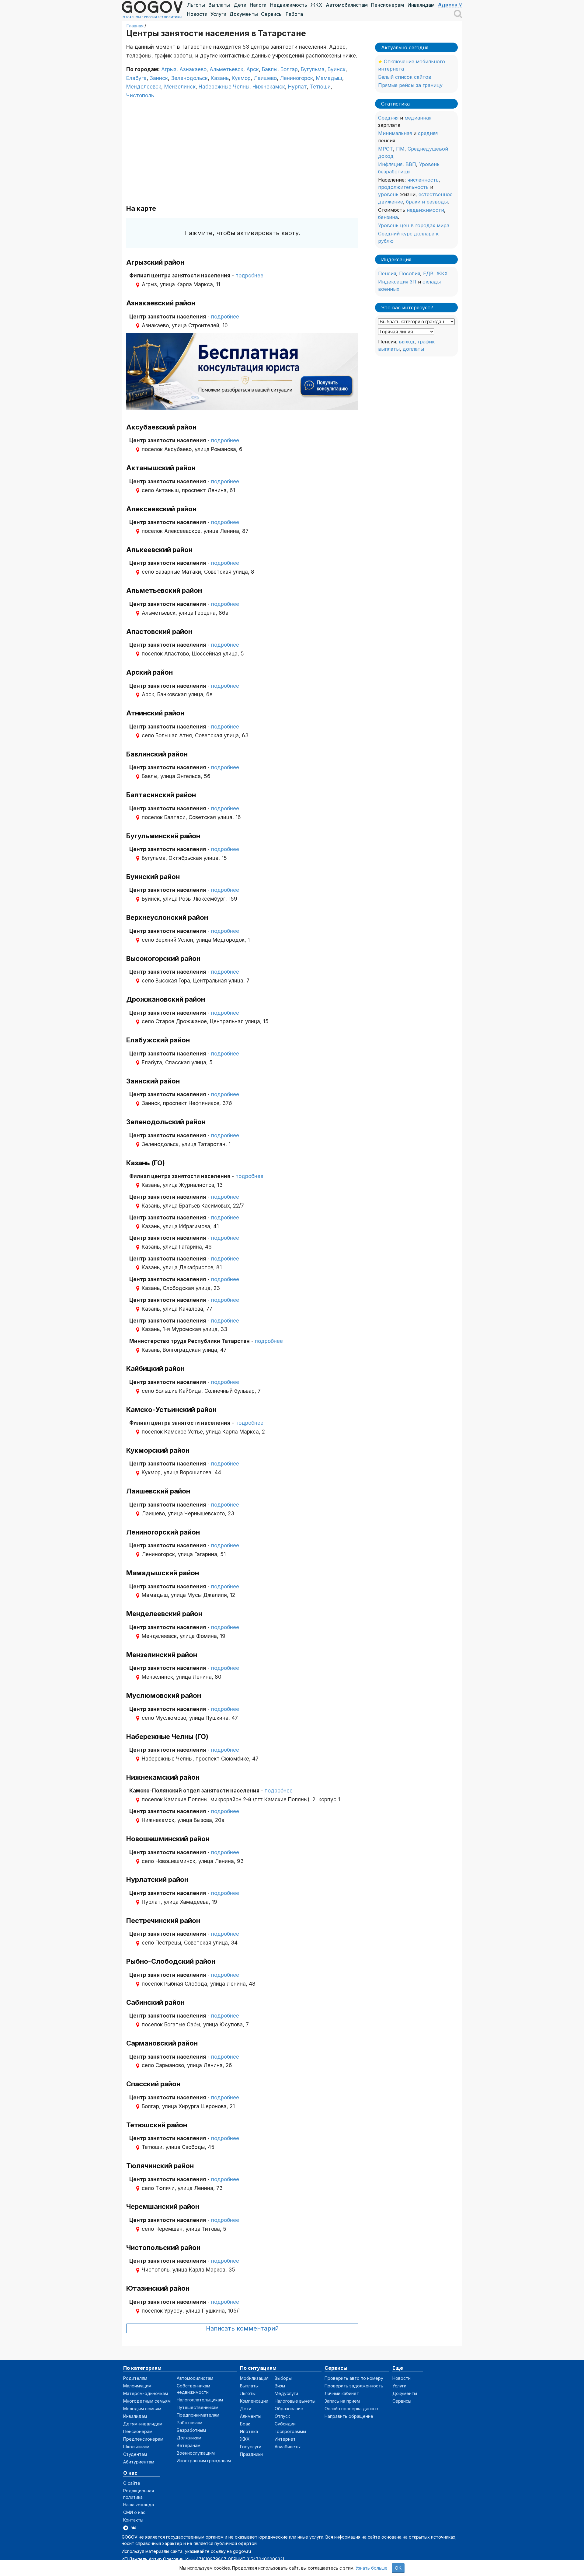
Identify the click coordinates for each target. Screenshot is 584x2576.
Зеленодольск (189, 78)
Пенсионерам (388, 5)
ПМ (400, 149)
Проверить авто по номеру (354, 2378)
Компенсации (254, 2401)
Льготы (196, 5)
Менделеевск (144, 87)
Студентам (135, 2454)
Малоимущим (137, 2386)
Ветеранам (189, 2445)
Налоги (258, 5)
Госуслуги (251, 2447)
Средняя (388, 118)
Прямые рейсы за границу (410, 85)
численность (423, 180)
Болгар (289, 69)
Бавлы (270, 69)
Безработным (191, 2430)
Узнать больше (372, 2568)
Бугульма (313, 69)
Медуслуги (286, 2393)
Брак (245, 2424)
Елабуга (136, 78)
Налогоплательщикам (200, 2400)
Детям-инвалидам (143, 2424)
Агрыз (169, 69)
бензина (388, 217)
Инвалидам (421, 5)
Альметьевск (226, 69)
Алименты (251, 2416)
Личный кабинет (342, 2393)
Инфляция (390, 164)
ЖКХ (316, 5)
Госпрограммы (290, 2431)
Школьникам (136, 2447)
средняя (428, 133)
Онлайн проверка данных (352, 2409)
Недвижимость (289, 5)
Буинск (337, 69)
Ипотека (249, 2431)
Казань (220, 78)
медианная (418, 118)
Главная (135, 26)
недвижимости (425, 210)
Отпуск (282, 2416)
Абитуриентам (139, 2462)
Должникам (189, 2438)
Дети (240, 5)
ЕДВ (428, 273)
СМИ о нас (134, 2512)
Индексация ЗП (397, 282)
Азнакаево (193, 69)
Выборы (283, 2378)
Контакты (133, 2520)
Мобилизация (254, 2378)
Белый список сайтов (405, 77)
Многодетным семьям (147, 2401)
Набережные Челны (224, 87)
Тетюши (320, 87)
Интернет (285, 2439)
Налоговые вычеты (295, 2401)
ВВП (411, 164)
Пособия (410, 273)
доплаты (413, 349)
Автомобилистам (347, 5)
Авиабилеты (288, 2447)
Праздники (251, 2454)
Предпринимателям (198, 2415)
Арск (253, 69)
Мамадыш (329, 78)
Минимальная (395, 133)
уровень (388, 194)
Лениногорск (296, 78)
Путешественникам (198, 2407)
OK (398, 2568)
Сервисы (272, 14)
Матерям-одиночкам (146, 2393)
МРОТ (386, 149)
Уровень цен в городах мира (414, 225)
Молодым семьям (142, 2409)
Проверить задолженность (354, 2386)
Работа (294, 14)
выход (407, 342)
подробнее (249, 276)
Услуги (218, 14)
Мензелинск (180, 87)
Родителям (135, 2378)
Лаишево (265, 78)
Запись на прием (342, 2401)
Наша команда (139, 2505)
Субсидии (285, 2424)
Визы (280, 2386)
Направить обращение (349, 2416)
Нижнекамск (269, 87)
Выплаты (219, 5)
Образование (289, 2409)
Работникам (189, 2423)
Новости (197, 14)
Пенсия (387, 273)
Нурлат (297, 87)
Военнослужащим (196, 2453)
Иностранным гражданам (204, 2461)
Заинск (159, 78)
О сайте (132, 2483)
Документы (244, 14)
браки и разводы (427, 202)
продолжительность (403, 187)
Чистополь (140, 96)
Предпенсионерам (143, 2439)
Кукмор (241, 78)
